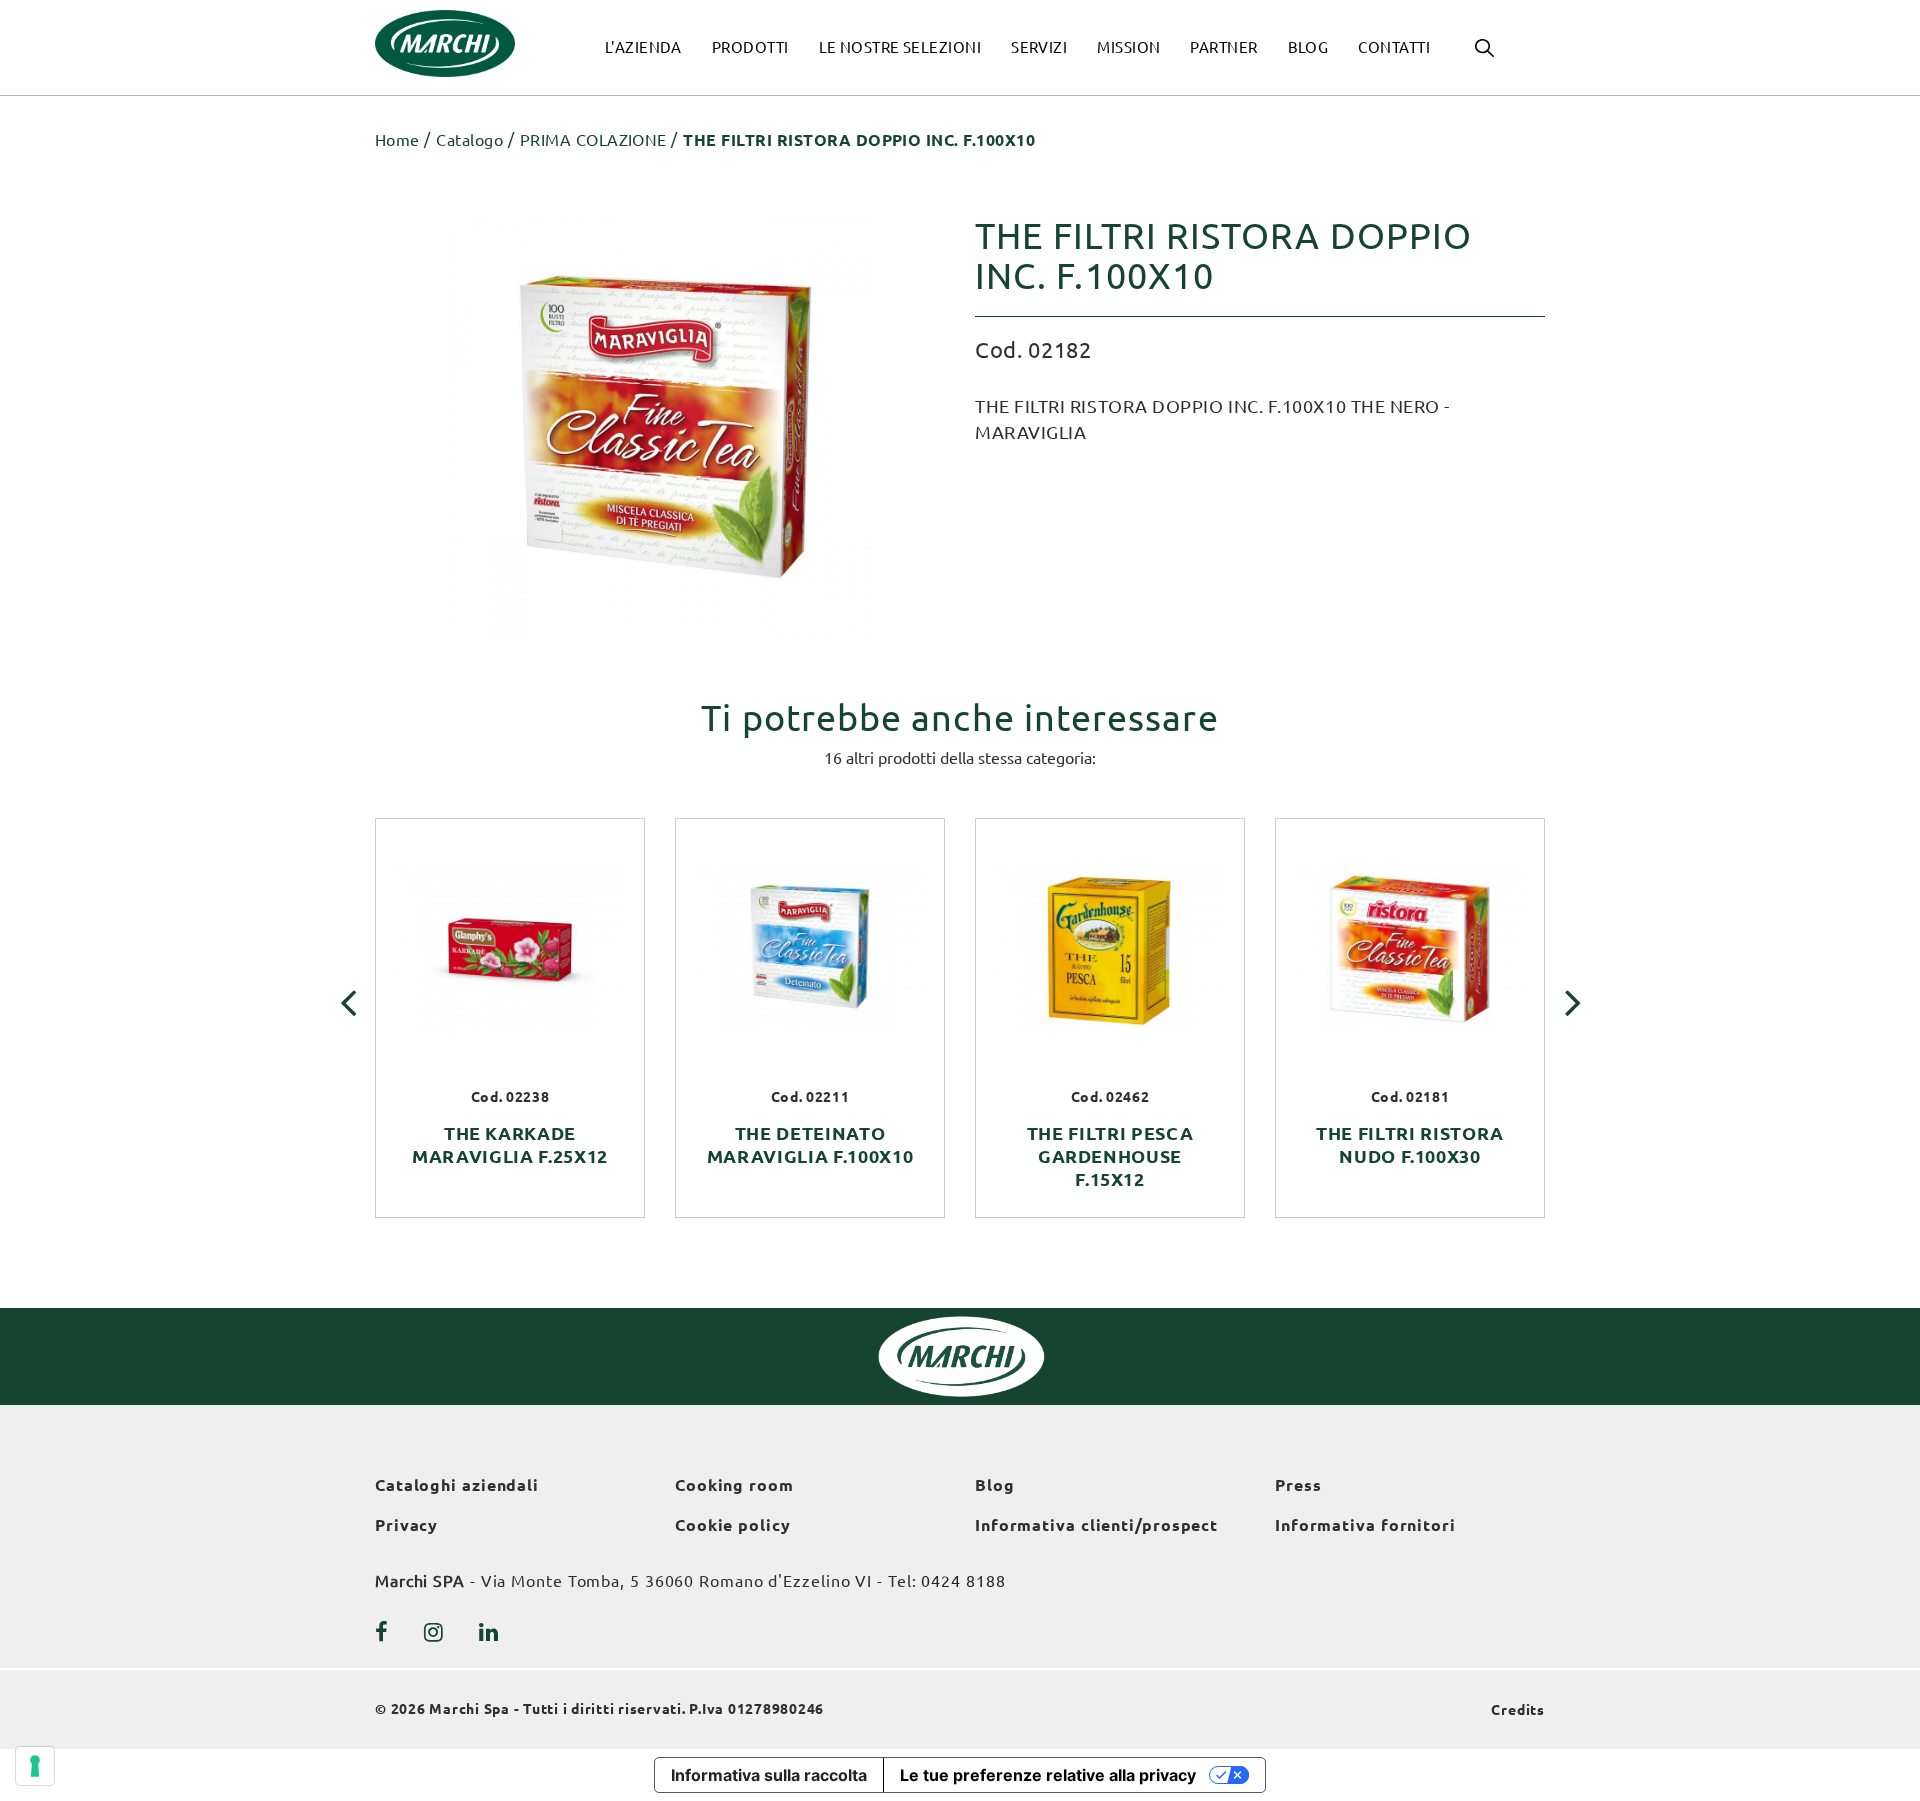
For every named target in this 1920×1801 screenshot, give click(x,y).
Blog (995, 1485)
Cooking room (734, 1485)
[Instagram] (434, 1632)
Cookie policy (733, 1525)
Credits (1518, 1710)
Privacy (406, 1525)
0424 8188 (963, 1581)
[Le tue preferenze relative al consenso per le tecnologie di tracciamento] (35, 1766)
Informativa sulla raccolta (769, 1775)
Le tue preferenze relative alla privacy (1048, 1775)
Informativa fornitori (1365, 1525)
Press (1298, 1485)
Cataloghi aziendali (457, 1485)
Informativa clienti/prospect (1096, 1525)
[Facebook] (382, 1632)
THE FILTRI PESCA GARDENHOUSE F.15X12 (1110, 1156)
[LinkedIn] (489, 1632)
